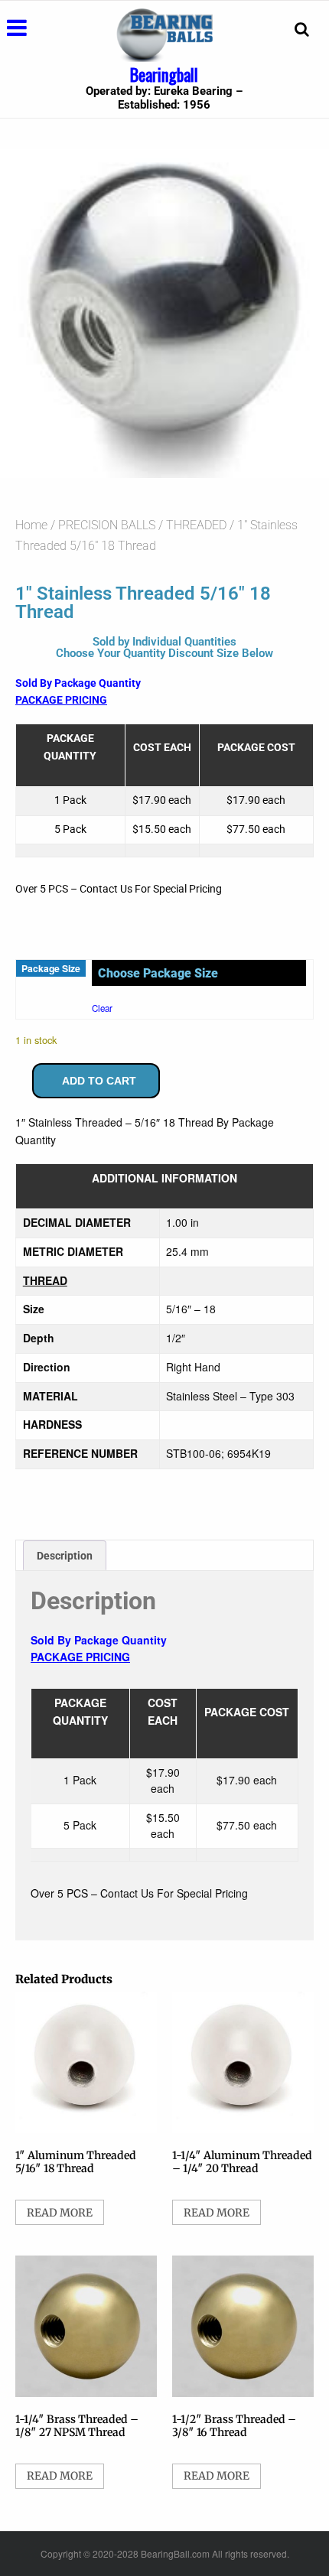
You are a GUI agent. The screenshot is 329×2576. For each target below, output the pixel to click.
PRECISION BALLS (107, 525)
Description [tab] (65, 1556)
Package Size (51, 968)
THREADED (196, 525)
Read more (60, 2213)
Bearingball (164, 74)
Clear (102, 1008)
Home (31, 525)
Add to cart (99, 1081)
